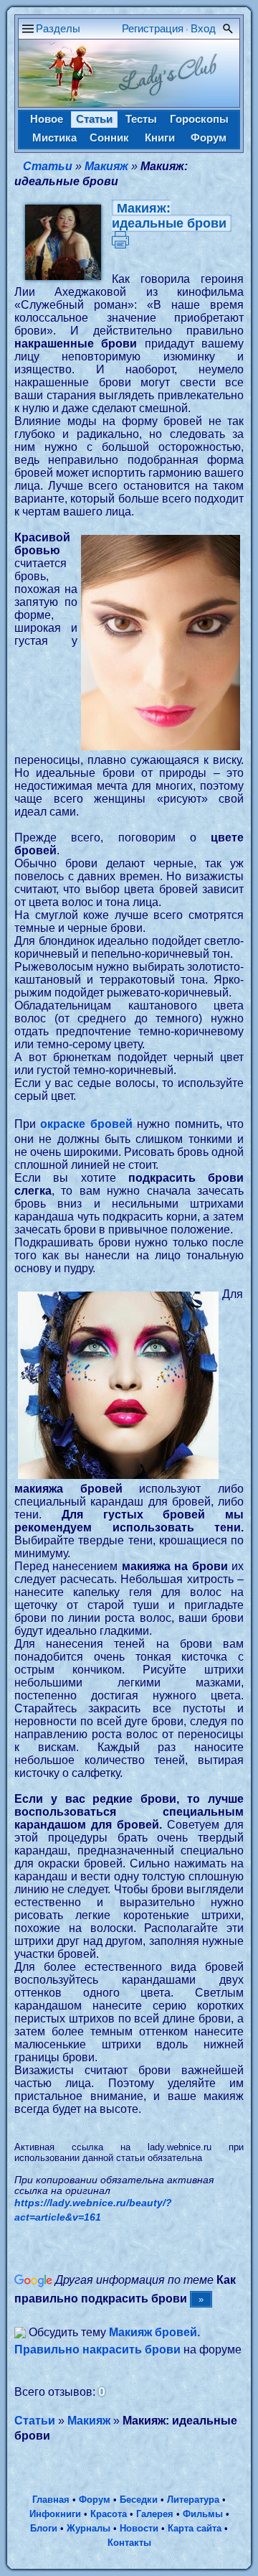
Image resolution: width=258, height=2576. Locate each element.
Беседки (139, 2500)
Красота (109, 2514)
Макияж (106, 166)
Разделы (58, 28)
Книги (160, 137)
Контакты (129, 2543)
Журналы (89, 2528)
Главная (51, 2500)
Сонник (109, 137)
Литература (193, 2500)
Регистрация (153, 28)
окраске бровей (86, 1124)
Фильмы (203, 2514)
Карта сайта (195, 2528)
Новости (139, 2528)
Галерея (155, 2514)
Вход (203, 28)
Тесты (141, 119)
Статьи (94, 119)
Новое (47, 119)
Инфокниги (55, 2514)
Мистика (54, 137)
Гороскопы (199, 119)
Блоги (44, 2528)
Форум (209, 137)
